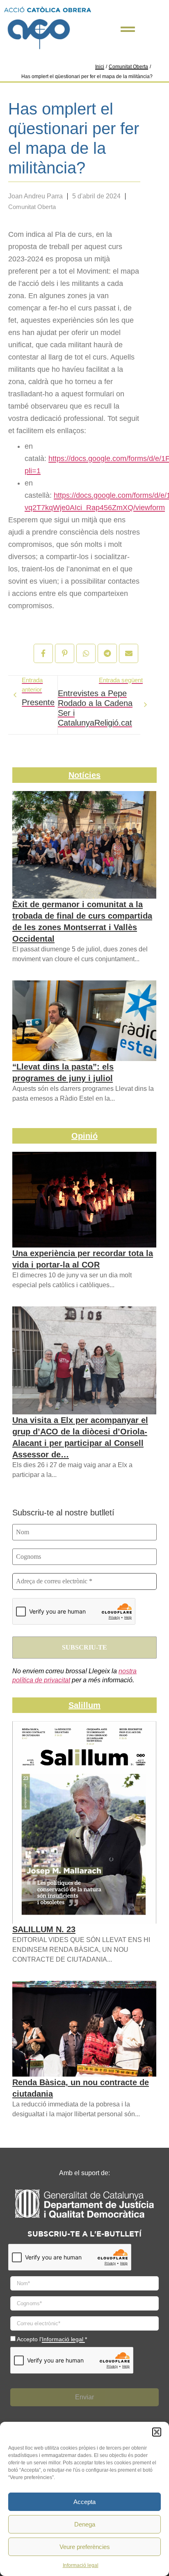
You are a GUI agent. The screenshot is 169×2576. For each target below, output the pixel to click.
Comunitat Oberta (128, 67)
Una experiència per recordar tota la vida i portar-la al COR (83, 1259)
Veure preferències (85, 2547)
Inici (100, 67)
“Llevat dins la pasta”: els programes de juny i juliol (63, 1072)
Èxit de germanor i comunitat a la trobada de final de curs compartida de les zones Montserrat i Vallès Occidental (82, 922)
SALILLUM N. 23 (44, 1929)
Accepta (84, 2502)
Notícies (84, 775)
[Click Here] (128, 29)
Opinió (84, 1136)
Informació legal (81, 2565)
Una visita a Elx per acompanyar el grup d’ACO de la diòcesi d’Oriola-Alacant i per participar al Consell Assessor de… (80, 1437)
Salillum (84, 1705)
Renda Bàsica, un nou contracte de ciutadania (81, 2088)
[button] (157, 2432)
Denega (85, 2524)
